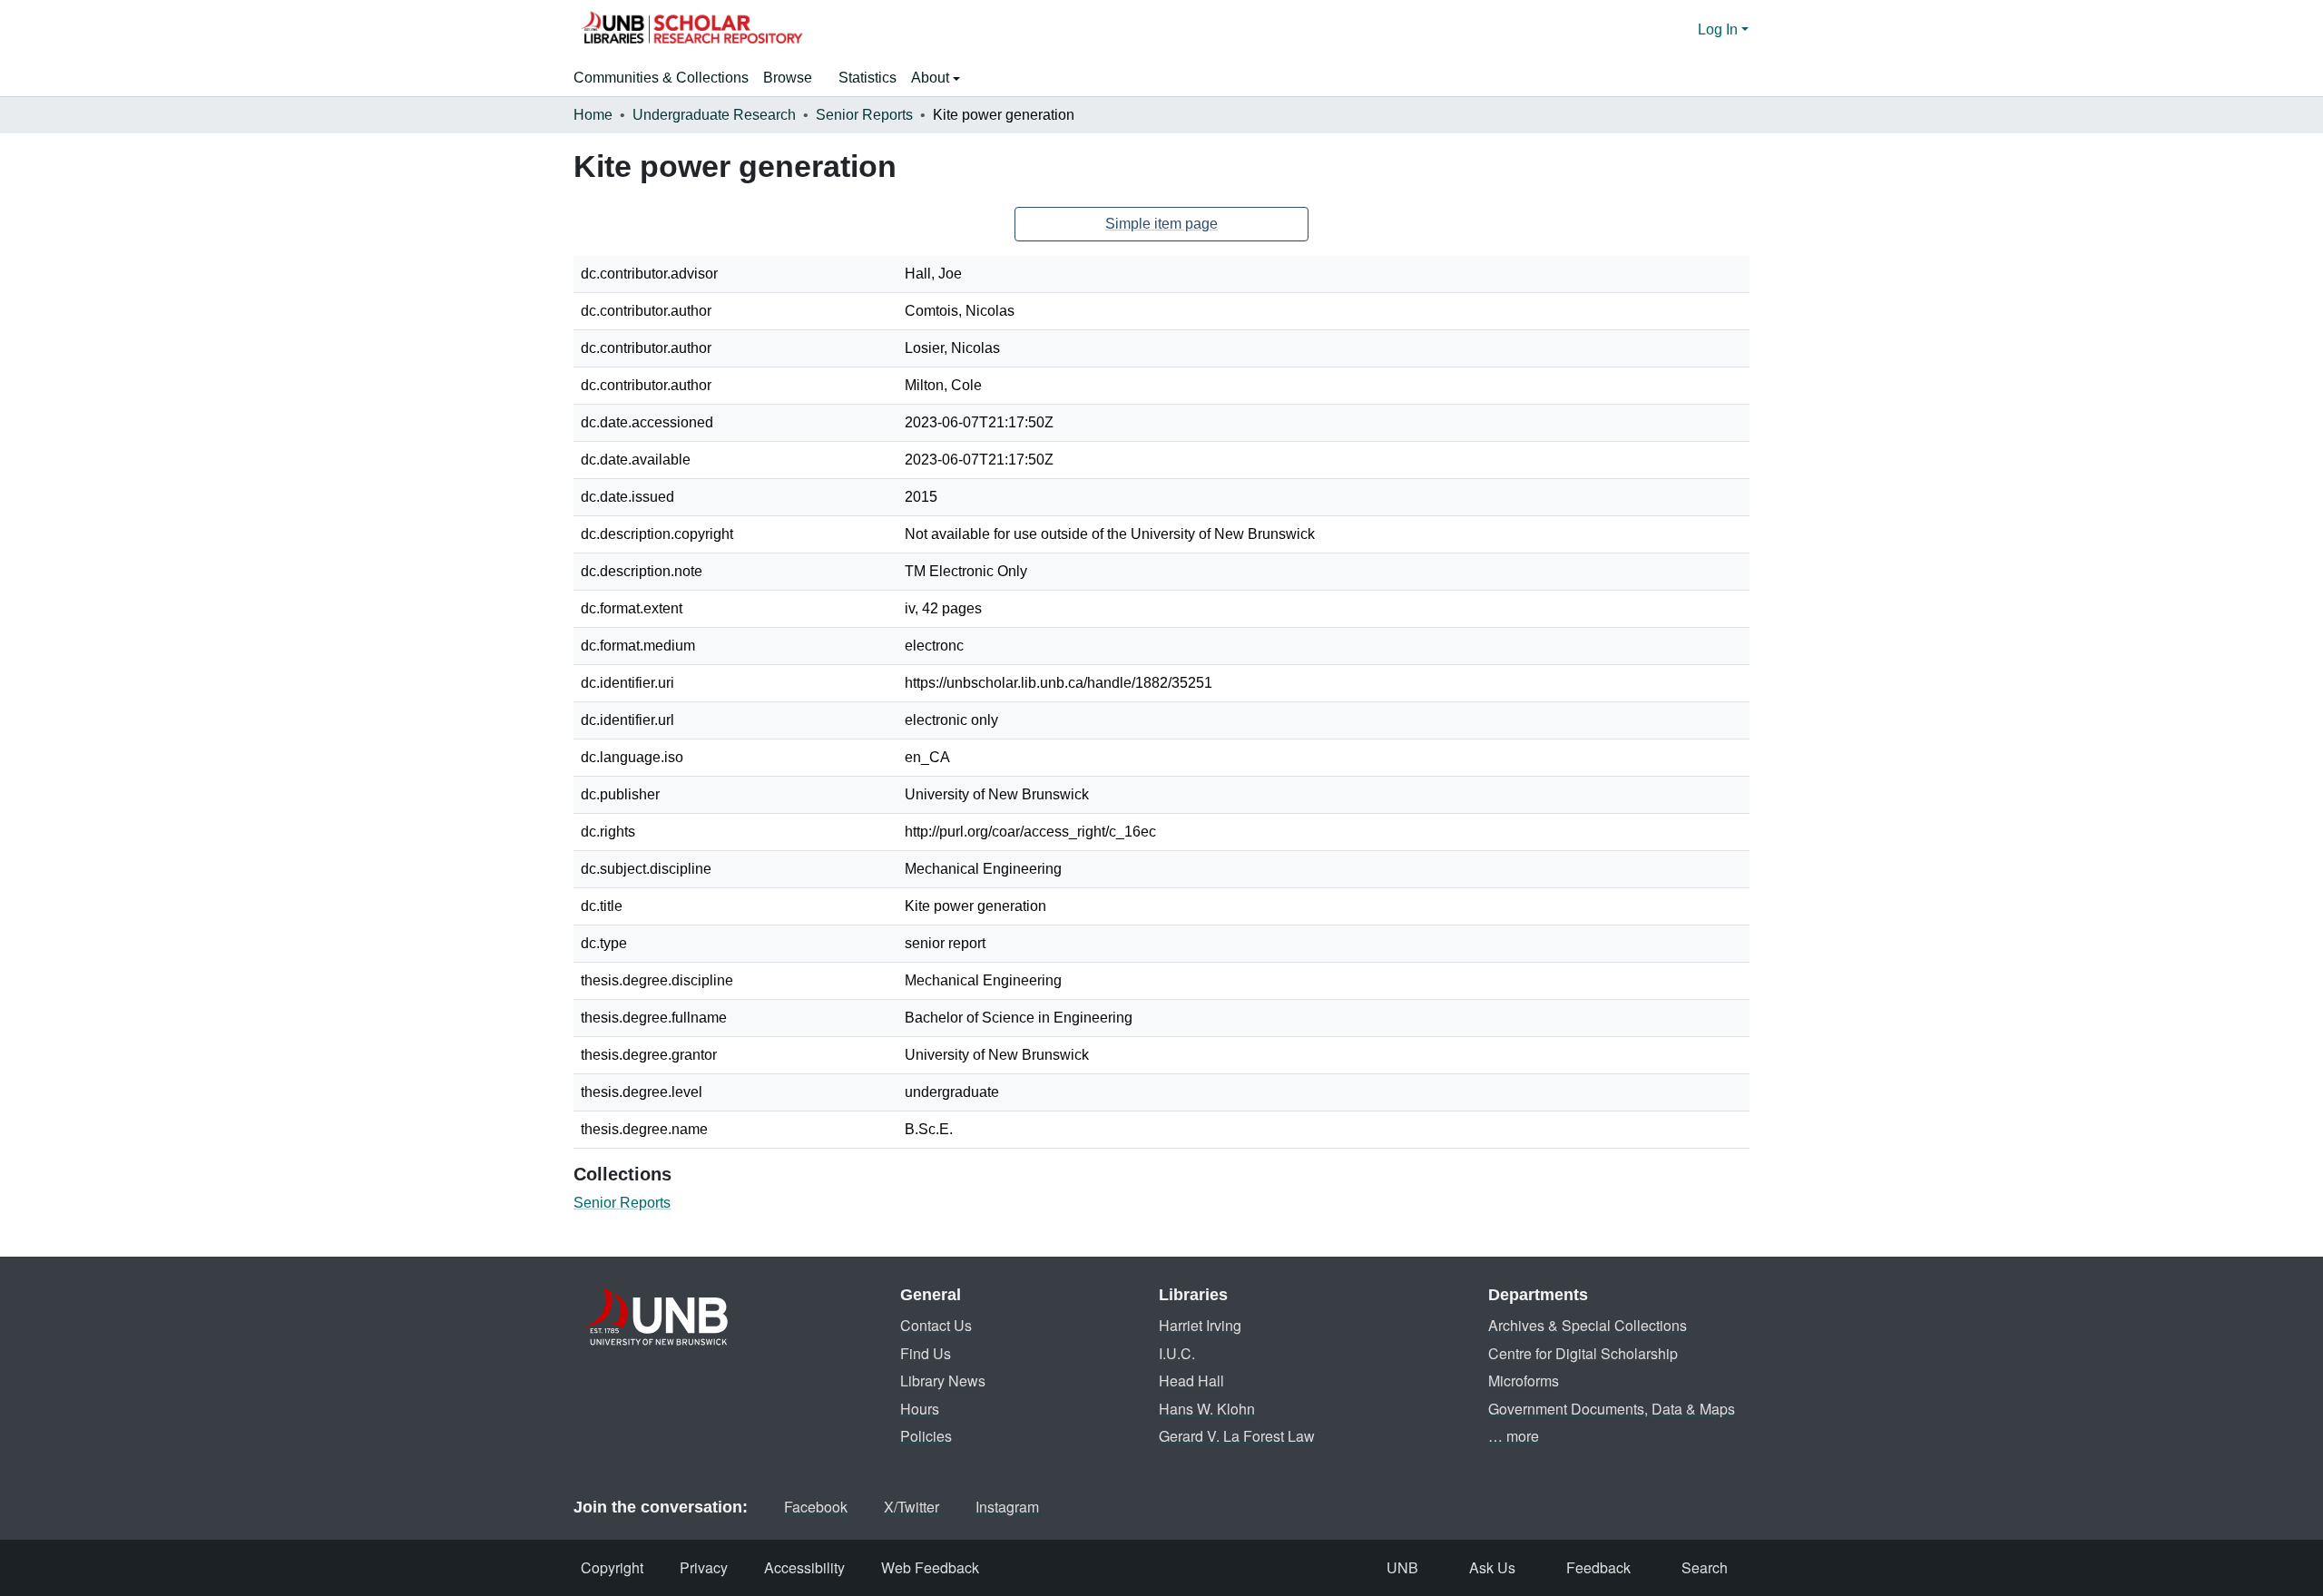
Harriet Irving (1200, 1325)
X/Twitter (912, 1507)
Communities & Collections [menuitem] (661, 78)
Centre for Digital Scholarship (1583, 1353)
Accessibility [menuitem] (804, 1567)
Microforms (1524, 1381)
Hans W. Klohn (1207, 1409)
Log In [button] (1720, 29)
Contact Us (936, 1325)
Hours (920, 1409)
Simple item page (1161, 224)
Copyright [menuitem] (612, 1567)
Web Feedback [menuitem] (930, 1567)
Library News (943, 1381)
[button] (691, 30)
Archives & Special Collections (1588, 1325)
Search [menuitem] (1705, 1567)
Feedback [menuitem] (1598, 1567)
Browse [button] (788, 78)
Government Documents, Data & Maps (1612, 1409)
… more (1514, 1436)
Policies (926, 1436)
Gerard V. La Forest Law (1237, 1436)
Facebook (816, 1507)
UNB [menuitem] (1402, 1567)
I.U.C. (1177, 1353)
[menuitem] (794, 78)
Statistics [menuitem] (867, 78)
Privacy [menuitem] (704, 1567)
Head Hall (1191, 1381)
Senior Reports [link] (864, 115)
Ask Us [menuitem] (1492, 1567)
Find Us (926, 1353)
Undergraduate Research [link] (714, 115)
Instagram (1007, 1507)
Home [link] (593, 115)
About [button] (932, 78)
